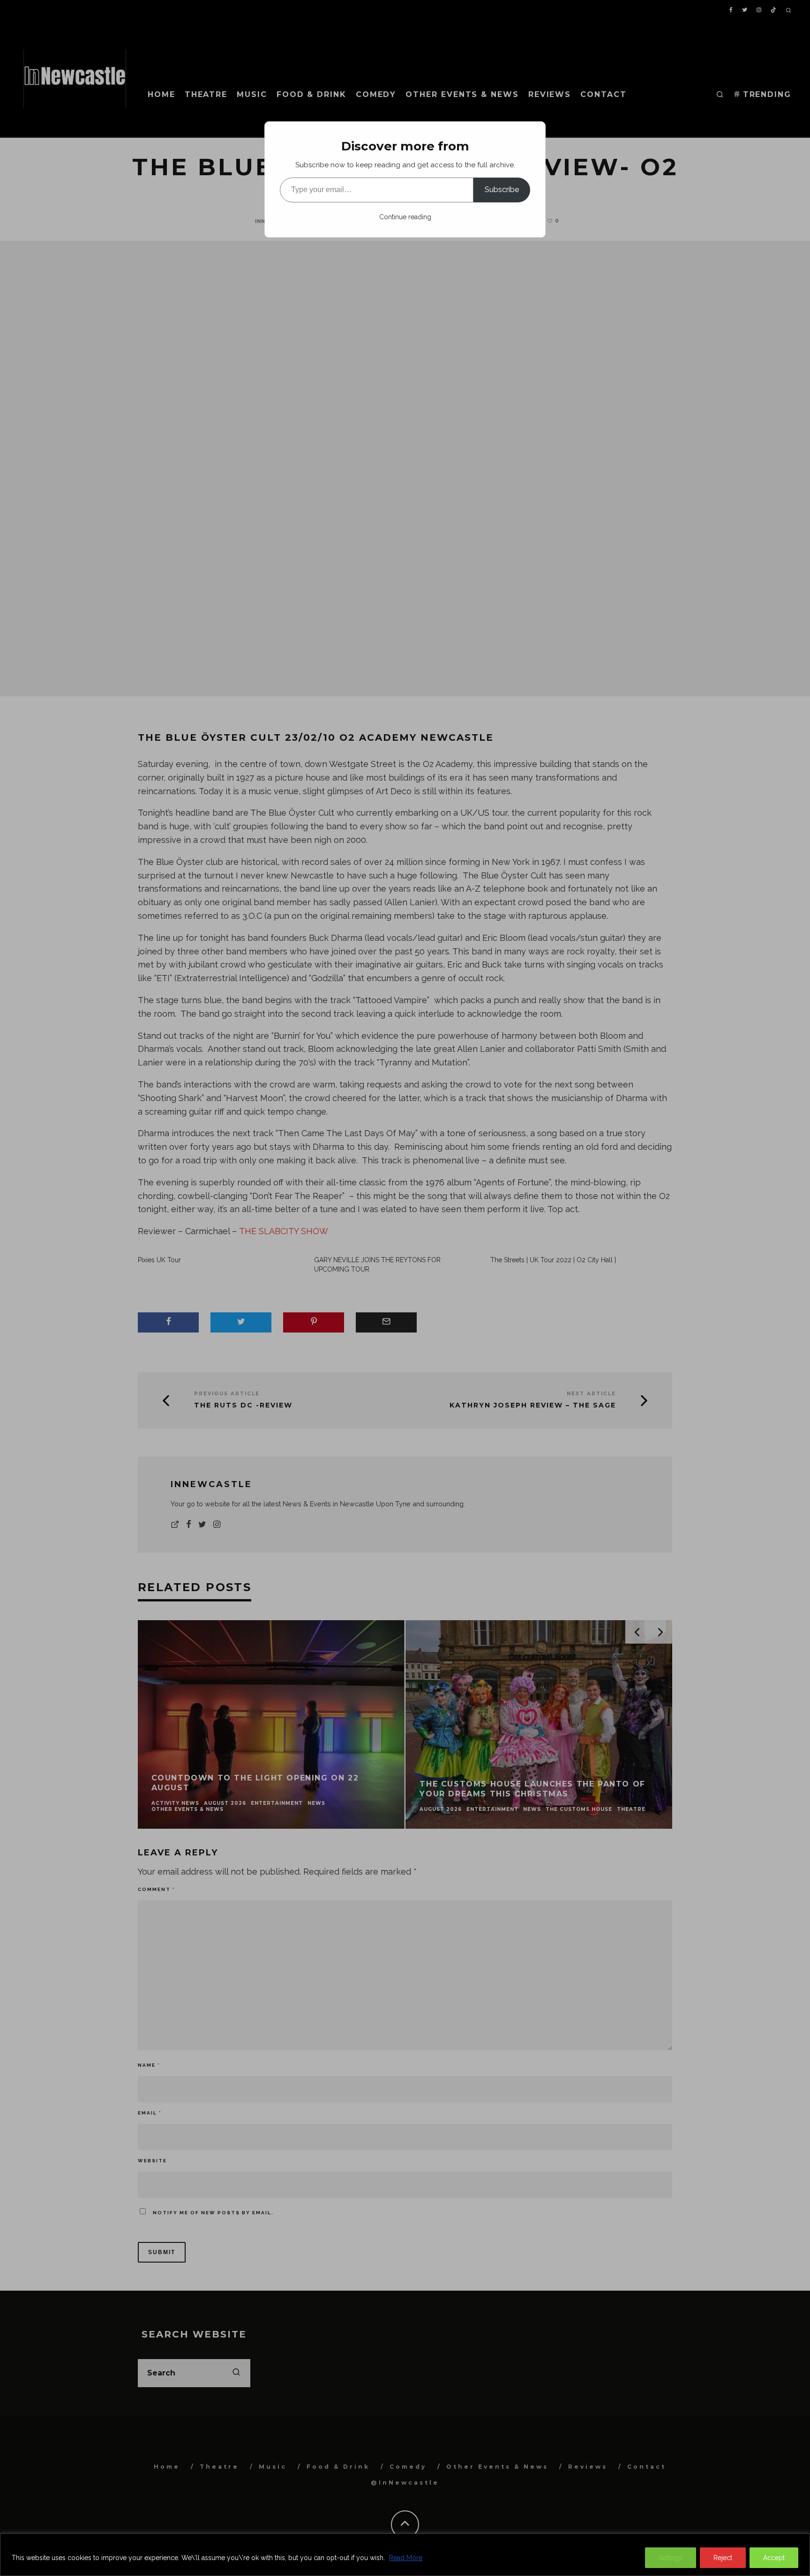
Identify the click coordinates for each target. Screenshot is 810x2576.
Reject (723, 2558)
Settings (671, 2558)
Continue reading (405, 217)
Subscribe (502, 190)
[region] (405, 2555)
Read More (406, 2558)
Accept (774, 2558)
